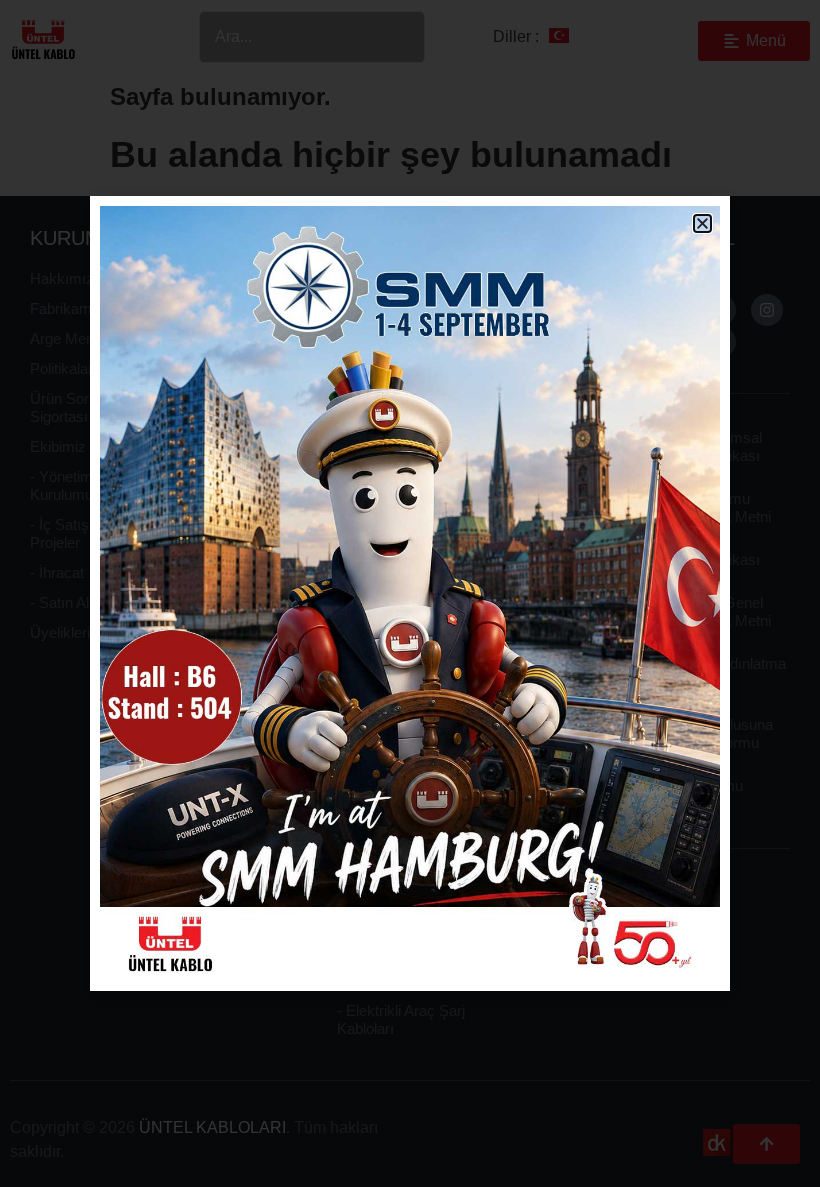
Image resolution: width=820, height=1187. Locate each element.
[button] (702, 223)
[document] (410, 593)
